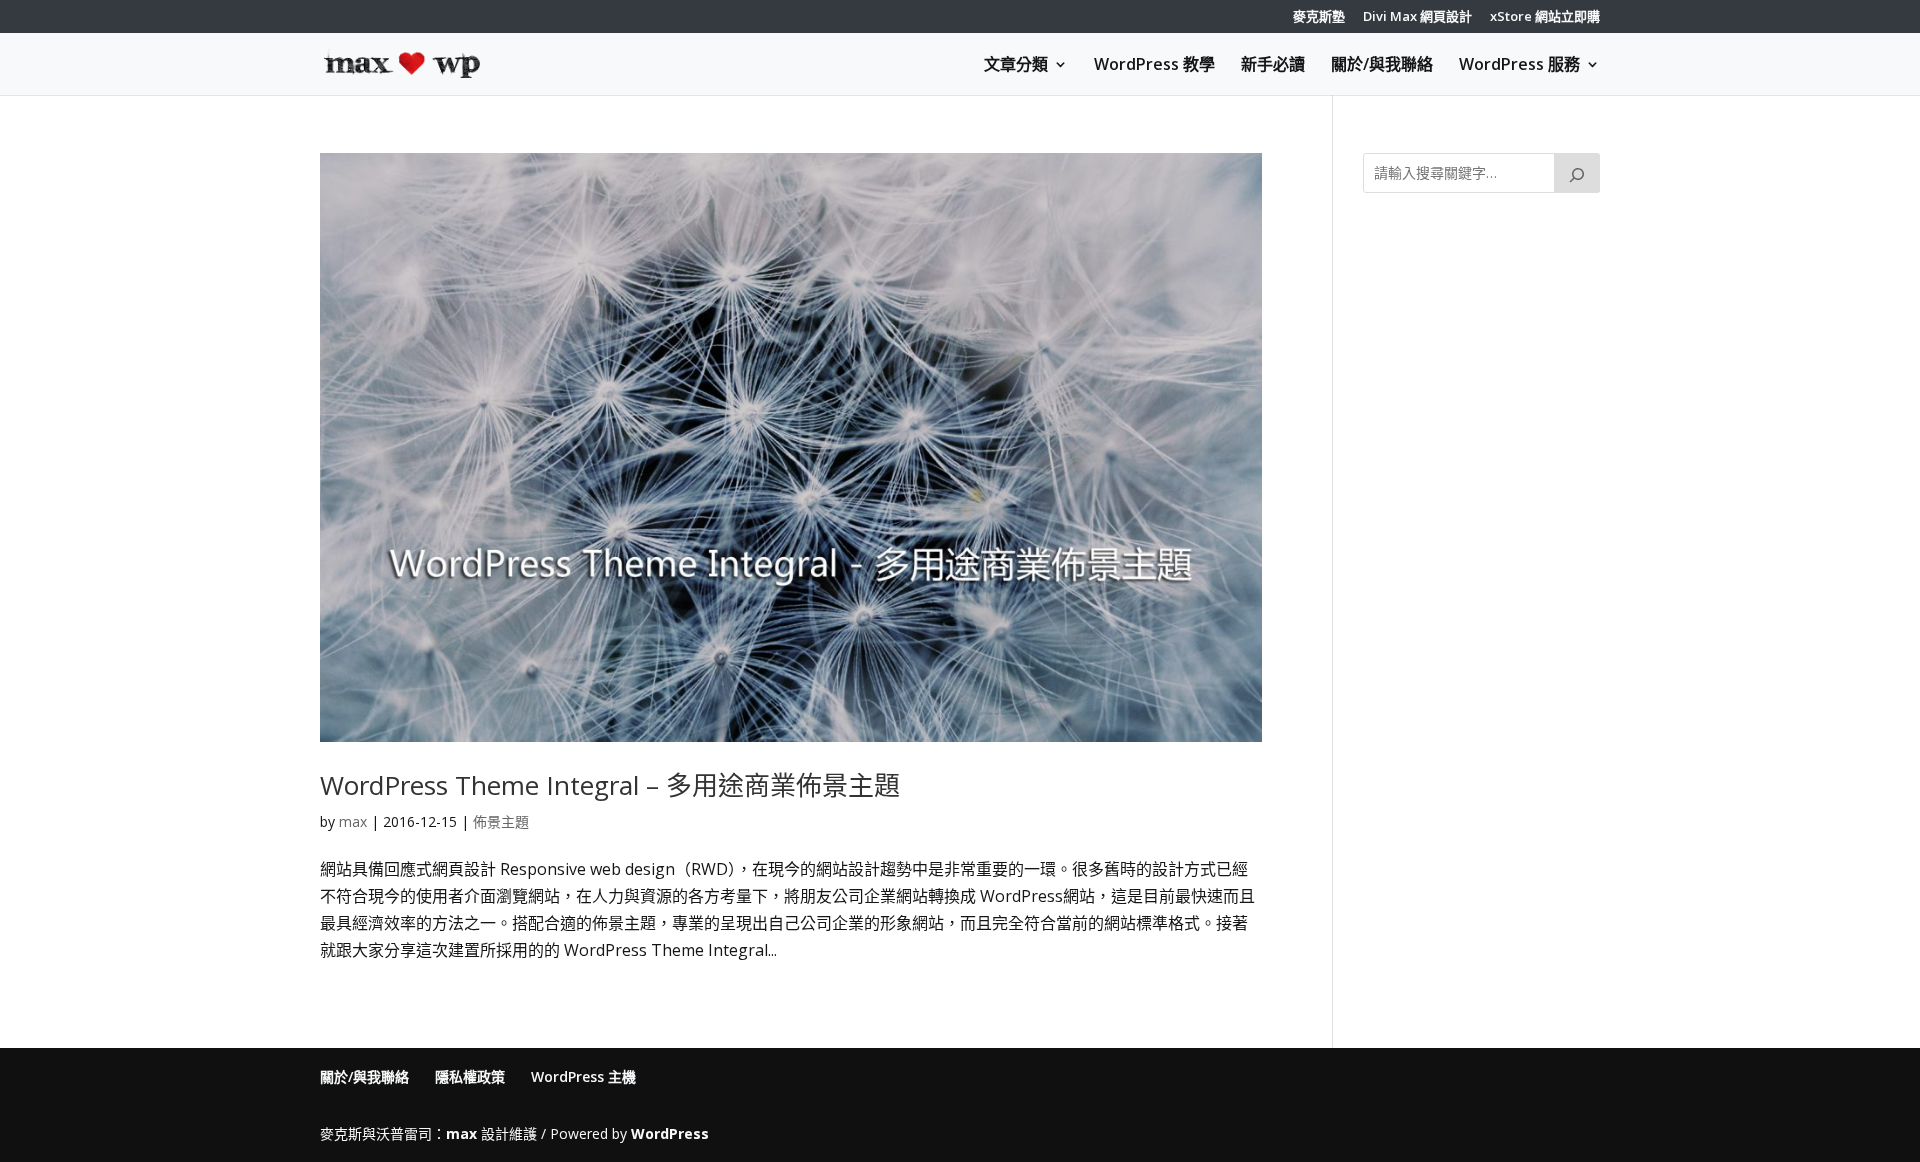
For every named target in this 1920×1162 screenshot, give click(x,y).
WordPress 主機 (583, 1076)
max (353, 821)
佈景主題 (501, 821)
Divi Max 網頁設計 (1417, 17)
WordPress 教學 (1154, 66)
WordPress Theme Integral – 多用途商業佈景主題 (610, 785)
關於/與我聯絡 (1382, 66)
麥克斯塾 (1319, 17)
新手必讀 (1273, 66)
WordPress (670, 1133)
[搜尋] (1577, 173)
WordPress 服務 (1519, 66)
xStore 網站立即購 (1545, 17)
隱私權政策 (470, 1076)
